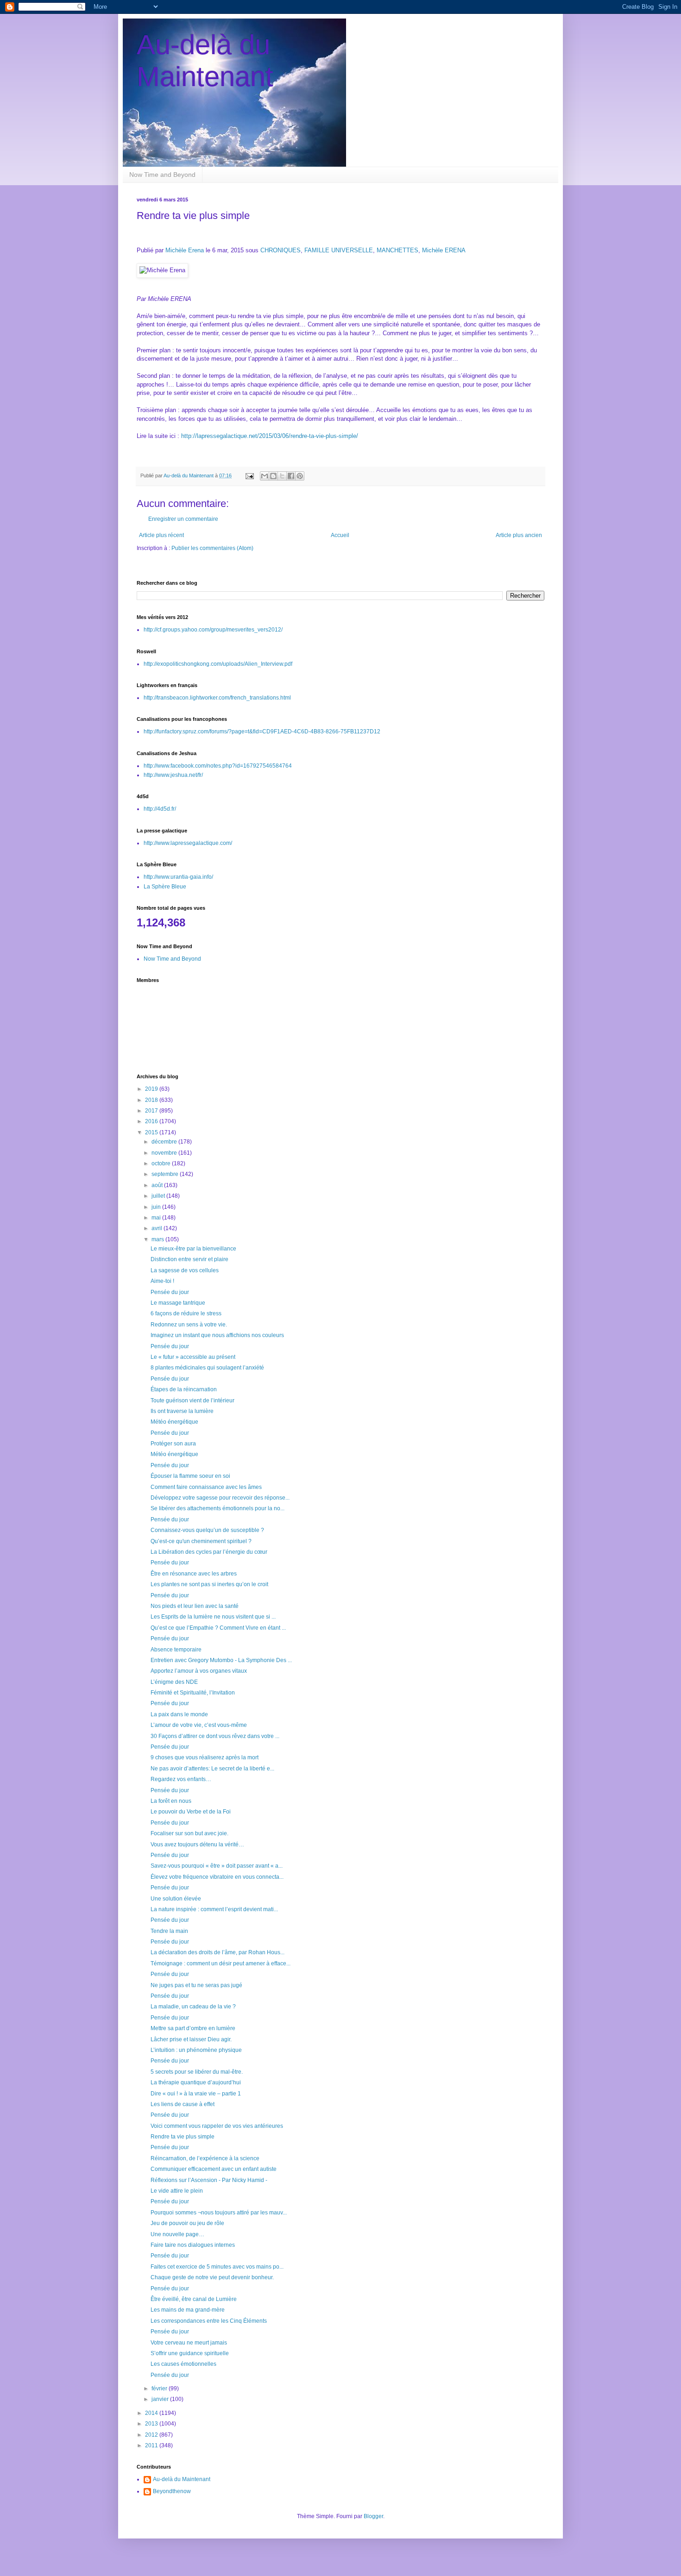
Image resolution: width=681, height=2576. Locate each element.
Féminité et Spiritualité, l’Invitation (193, 1693)
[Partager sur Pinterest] (300, 476)
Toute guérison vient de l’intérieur (192, 1401)
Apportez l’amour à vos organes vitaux (199, 1671)
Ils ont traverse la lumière (182, 1411)
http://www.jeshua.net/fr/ (173, 775)
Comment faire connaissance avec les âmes (206, 1487)
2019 (152, 1089)
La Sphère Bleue (165, 887)
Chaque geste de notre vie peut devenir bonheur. (212, 2277)
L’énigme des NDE (174, 1682)
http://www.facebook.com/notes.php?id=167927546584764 (218, 766)
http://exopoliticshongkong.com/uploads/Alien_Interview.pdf (218, 664)
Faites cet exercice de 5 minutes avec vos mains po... (217, 2267)
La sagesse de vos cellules (185, 1270)
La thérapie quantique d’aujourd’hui (196, 2082)
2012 (152, 2435)
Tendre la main (169, 1931)
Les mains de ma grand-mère (188, 2310)
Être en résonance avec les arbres (194, 1574)
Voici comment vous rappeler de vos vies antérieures (217, 2126)
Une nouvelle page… (177, 2234)
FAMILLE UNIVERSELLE (339, 250)
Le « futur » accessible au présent (193, 1357)
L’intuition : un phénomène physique (196, 2050)
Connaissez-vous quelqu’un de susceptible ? (207, 1530)
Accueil (340, 535)
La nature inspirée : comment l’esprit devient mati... (214, 1909)
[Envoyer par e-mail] (265, 476)
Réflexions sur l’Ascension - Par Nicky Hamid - (209, 2180)
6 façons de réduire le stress (186, 1313)
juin (157, 1207)
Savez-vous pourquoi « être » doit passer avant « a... (217, 1866)
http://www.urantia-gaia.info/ (178, 877)
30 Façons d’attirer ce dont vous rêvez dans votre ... (215, 1736)
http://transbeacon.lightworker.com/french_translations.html (217, 698)
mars (158, 1239)
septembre (166, 1174)
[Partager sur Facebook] (291, 476)
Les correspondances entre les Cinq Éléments (209, 2321)
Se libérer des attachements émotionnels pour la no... (218, 1508)
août (158, 1185)
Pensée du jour (170, 1292)
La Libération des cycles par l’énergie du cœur (209, 1552)
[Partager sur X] (282, 476)
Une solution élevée (176, 1899)
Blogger (373, 2516)
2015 (152, 1132)
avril (158, 1228)
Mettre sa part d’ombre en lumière (193, 2028)
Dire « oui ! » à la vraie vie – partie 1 (196, 2094)
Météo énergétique (174, 1422)
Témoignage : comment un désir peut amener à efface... (221, 1963)
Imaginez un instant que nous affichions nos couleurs (217, 1335)
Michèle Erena (185, 250)
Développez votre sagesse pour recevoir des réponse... (220, 1498)
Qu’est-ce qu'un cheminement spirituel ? (201, 1541)
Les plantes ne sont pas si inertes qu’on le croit (209, 1584)
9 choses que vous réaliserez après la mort (205, 1757)
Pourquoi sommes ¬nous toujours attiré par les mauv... (219, 2213)
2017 (152, 1111)
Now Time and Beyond (162, 175)
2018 (152, 1100)
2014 (152, 2413)
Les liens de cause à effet (183, 2104)
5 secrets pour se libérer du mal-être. (197, 2072)
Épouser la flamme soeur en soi (190, 1476)
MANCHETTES (397, 250)
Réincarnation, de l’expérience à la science (205, 2158)
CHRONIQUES (281, 250)
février (160, 2388)
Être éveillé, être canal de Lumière (194, 2299)
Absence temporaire (176, 1650)
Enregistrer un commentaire (183, 519)
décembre (165, 1142)
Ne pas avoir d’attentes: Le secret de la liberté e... (212, 1769)
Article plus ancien (519, 535)
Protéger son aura (173, 1444)
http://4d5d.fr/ (160, 809)
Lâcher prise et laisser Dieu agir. (191, 2039)
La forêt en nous (171, 1801)
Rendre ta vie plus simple (183, 2137)
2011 (152, 2445)
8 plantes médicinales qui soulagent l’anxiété (207, 1368)
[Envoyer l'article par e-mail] (249, 475)
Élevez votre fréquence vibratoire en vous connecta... (217, 1877)
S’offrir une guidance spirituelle (190, 2353)
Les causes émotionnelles (183, 2364)
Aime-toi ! (162, 1281)
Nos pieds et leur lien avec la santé (195, 1606)
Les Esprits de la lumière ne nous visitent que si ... (213, 1617)
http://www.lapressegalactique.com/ (188, 843)
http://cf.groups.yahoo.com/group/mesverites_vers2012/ (213, 630)
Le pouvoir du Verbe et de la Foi (191, 1812)
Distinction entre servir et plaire (189, 1259)
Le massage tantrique (178, 1303)
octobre (162, 1163)
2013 (152, 2424)
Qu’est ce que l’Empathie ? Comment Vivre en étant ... (218, 1628)
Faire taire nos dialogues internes (193, 2245)
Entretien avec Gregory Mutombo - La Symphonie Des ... (221, 1660)
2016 (152, 1121)
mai (157, 1218)
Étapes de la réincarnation (184, 1389)
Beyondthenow (172, 2491)
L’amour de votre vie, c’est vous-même (199, 1725)
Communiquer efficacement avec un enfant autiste (214, 2169)
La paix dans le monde (179, 1714)
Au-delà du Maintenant (182, 2479)
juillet (159, 1196)
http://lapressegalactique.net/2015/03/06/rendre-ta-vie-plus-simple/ (270, 436)
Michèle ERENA (444, 250)
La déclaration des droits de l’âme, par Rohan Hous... (218, 1952)
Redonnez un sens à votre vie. (189, 1325)
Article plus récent (161, 535)
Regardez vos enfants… (181, 1779)
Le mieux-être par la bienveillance (193, 1249)
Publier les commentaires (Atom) (212, 548)
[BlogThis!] (273, 476)
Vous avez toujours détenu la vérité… (197, 1844)
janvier (161, 2399)
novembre (165, 1153)
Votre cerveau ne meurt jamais (189, 2343)
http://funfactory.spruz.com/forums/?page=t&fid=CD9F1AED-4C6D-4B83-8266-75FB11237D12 (262, 732)
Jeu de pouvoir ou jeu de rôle (187, 2223)
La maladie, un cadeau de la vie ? (193, 2007)
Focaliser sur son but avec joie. (189, 1833)
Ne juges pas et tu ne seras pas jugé (196, 1985)
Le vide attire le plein (177, 2191)
